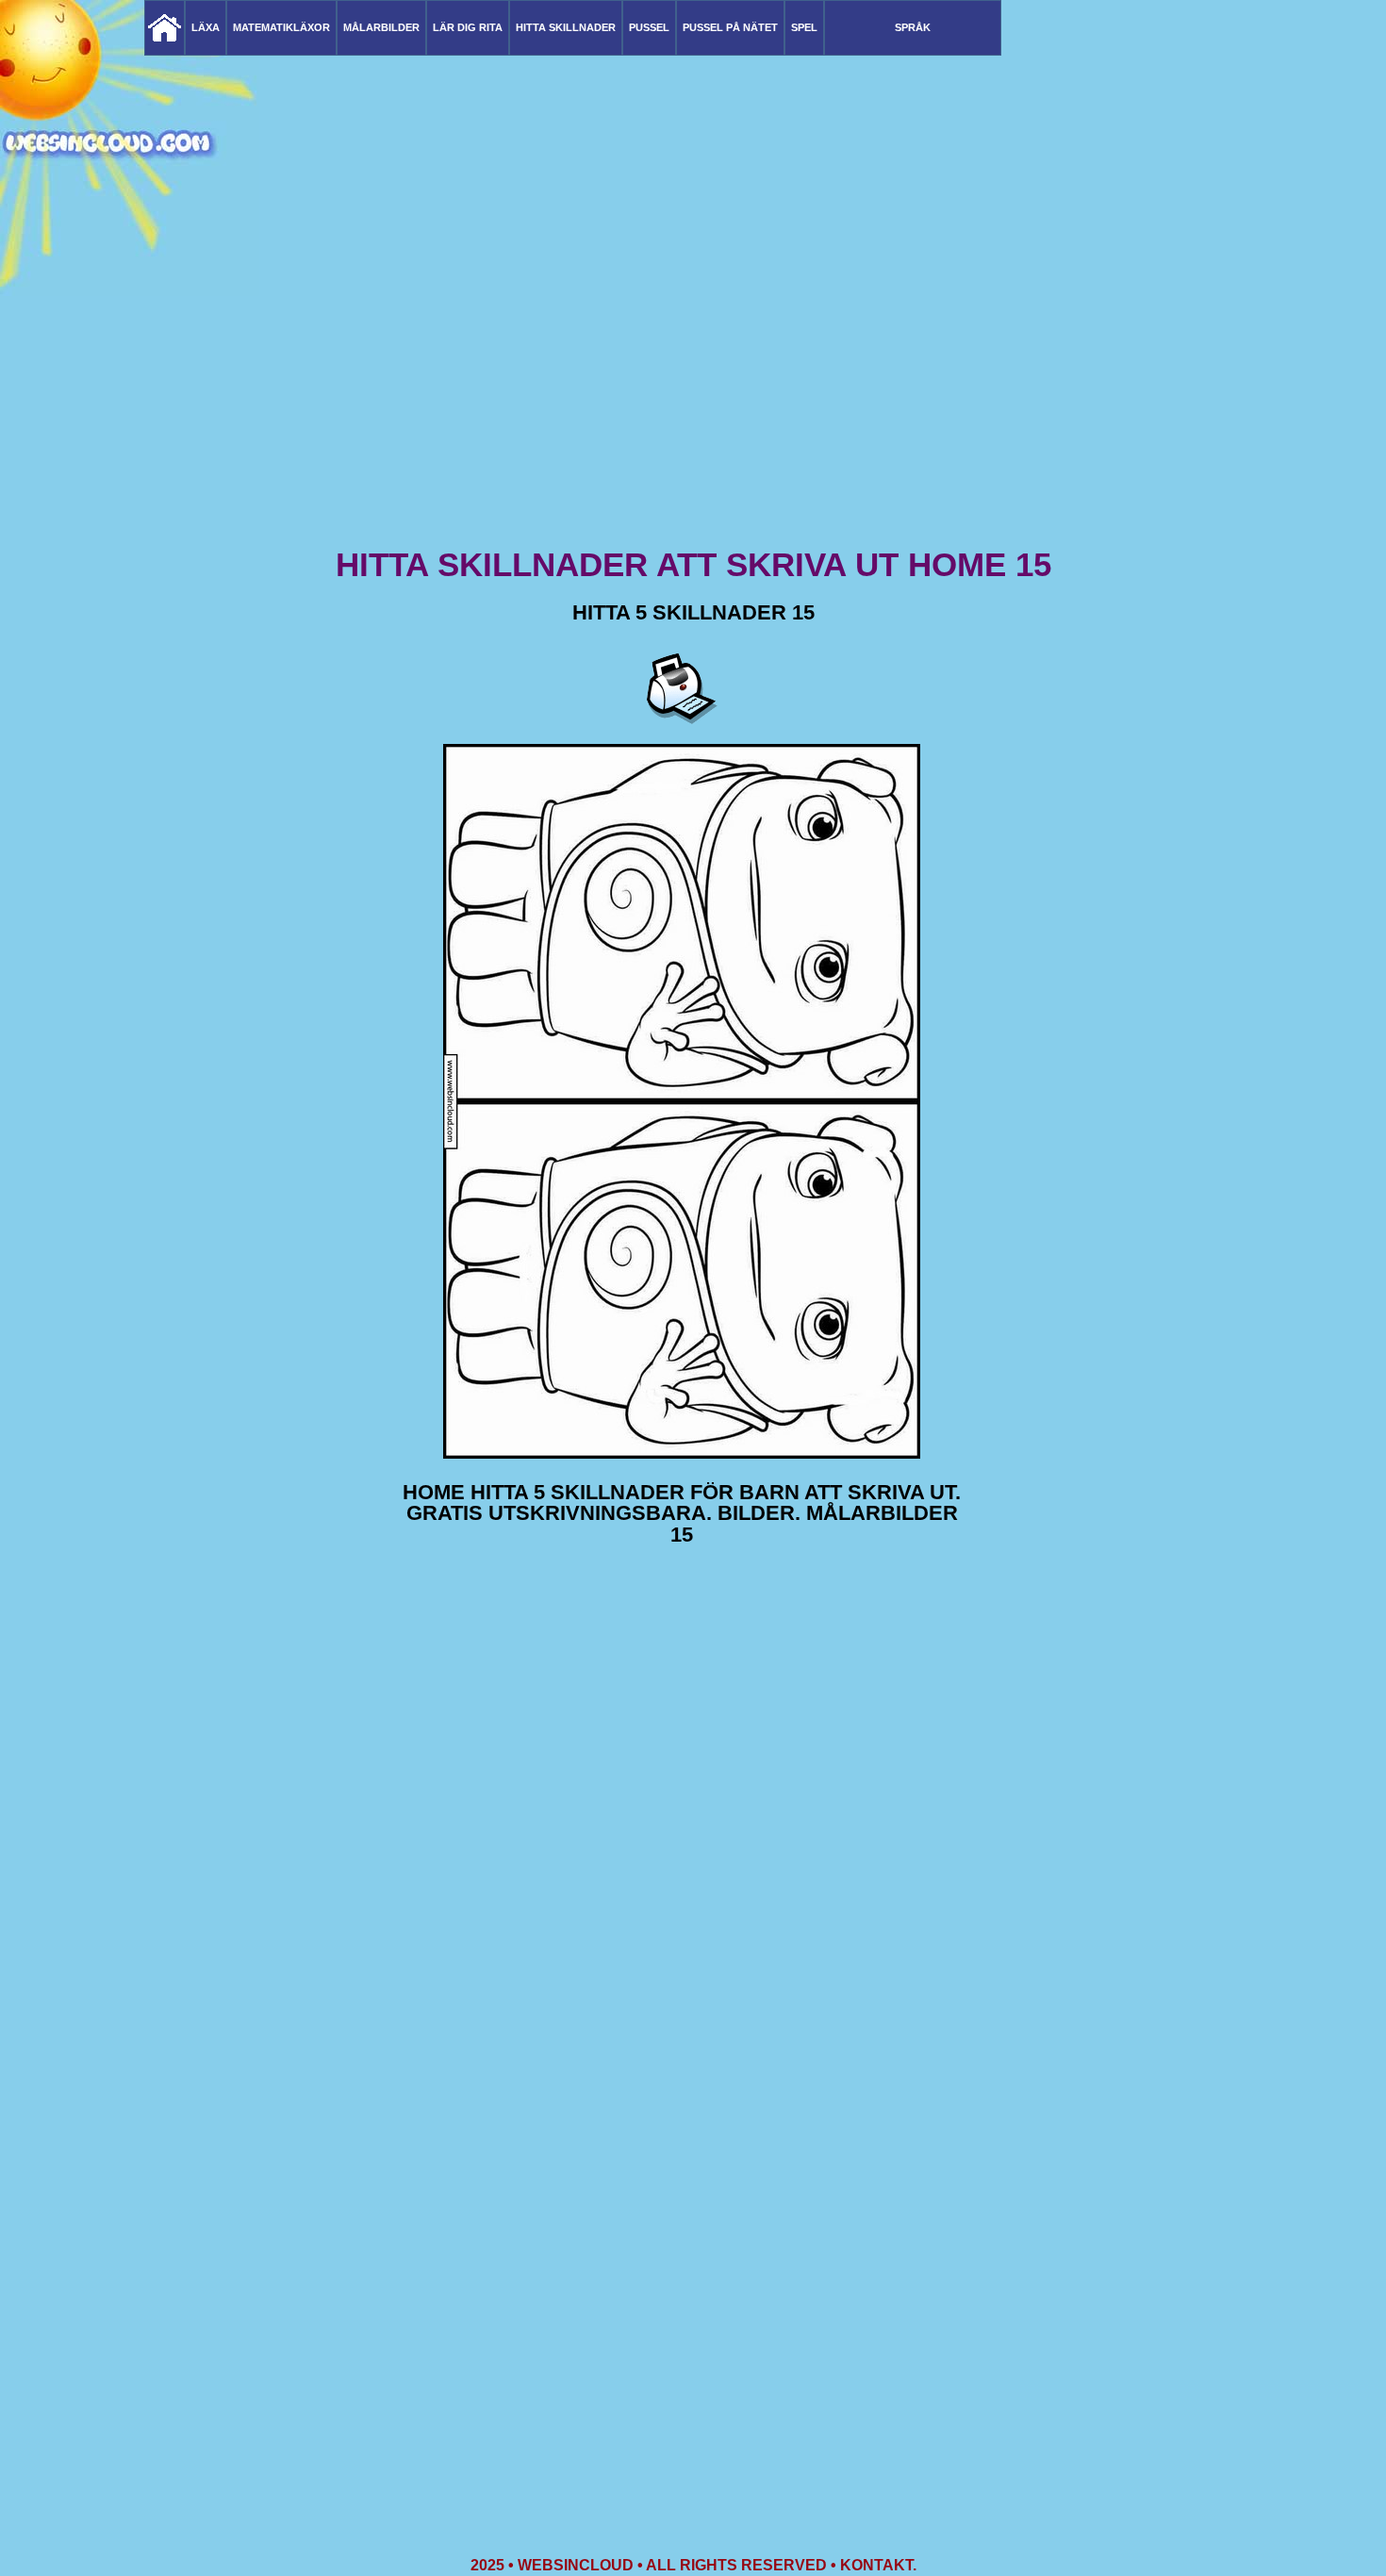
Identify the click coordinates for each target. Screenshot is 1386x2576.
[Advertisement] (693, 396)
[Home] (165, 28)
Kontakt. (878, 2565)
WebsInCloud (576, 2565)
